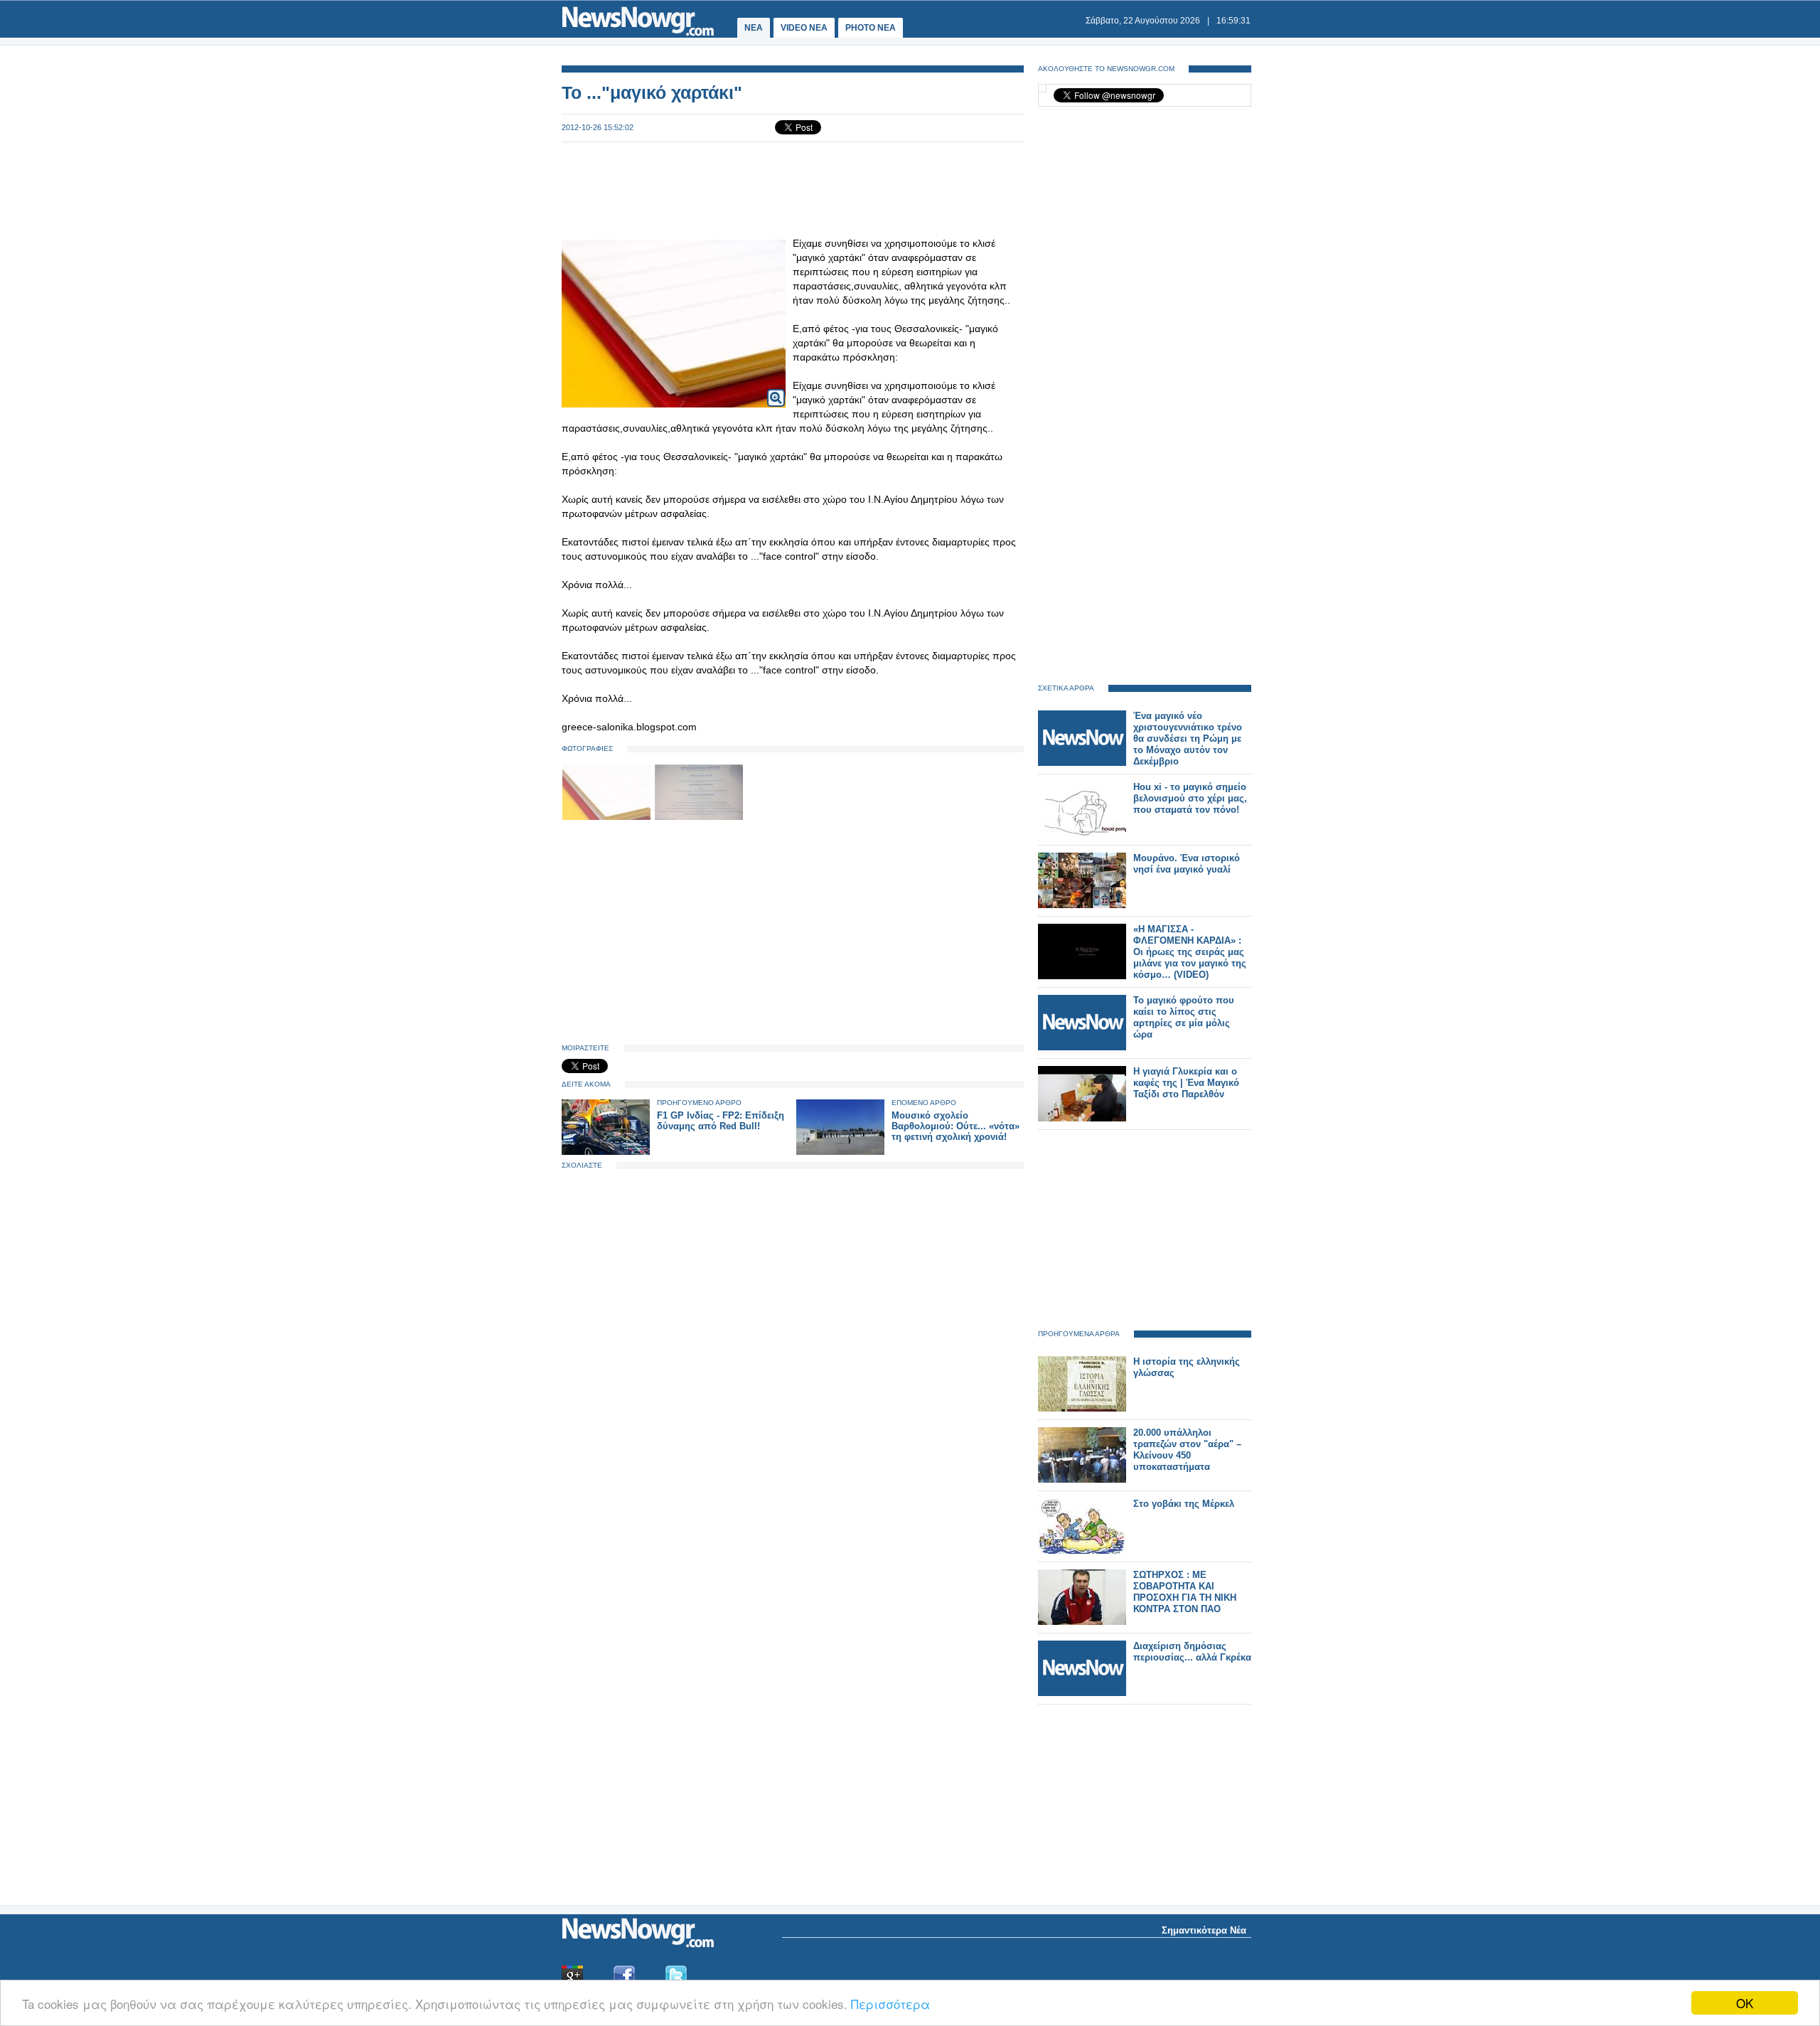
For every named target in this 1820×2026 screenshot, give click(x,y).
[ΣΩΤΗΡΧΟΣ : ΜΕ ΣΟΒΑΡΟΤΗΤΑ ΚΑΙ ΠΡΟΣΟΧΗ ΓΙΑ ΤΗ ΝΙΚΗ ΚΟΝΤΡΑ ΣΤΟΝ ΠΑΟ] (1082, 1622)
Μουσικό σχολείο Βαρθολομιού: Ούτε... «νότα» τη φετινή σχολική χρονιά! (955, 1126)
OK (1745, 2003)
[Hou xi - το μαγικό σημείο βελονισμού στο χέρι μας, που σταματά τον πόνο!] (1082, 834)
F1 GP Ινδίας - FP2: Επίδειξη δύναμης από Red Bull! (721, 1121)
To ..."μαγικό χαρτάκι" (652, 92)
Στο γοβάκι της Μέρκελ (1184, 1504)
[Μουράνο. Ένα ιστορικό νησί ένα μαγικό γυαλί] (1082, 905)
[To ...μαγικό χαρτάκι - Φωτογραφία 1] (608, 817)
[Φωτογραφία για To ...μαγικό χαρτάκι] (776, 389)
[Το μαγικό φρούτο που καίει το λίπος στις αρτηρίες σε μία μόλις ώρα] (1082, 1047)
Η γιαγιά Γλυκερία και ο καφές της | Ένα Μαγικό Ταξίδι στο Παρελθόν (1186, 1083)
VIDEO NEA (804, 28)
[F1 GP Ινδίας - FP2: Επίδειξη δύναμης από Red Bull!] (606, 1152)
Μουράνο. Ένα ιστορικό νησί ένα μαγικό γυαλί (1187, 864)
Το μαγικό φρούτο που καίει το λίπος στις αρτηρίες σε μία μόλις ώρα (1184, 1017)
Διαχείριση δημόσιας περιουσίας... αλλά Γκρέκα (1192, 1652)
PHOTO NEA (871, 28)
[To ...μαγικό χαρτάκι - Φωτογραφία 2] (699, 817)
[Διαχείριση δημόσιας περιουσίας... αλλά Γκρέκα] (1082, 1693)
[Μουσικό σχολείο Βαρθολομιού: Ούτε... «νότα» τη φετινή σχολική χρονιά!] (840, 1152)
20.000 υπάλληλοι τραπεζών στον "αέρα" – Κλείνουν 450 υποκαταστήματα (1187, 1450)
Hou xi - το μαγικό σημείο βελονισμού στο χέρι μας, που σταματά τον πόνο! (1190, 798)
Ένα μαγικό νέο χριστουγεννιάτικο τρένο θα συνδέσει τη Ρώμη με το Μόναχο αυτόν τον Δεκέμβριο (1188, 739)
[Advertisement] (793, 189)
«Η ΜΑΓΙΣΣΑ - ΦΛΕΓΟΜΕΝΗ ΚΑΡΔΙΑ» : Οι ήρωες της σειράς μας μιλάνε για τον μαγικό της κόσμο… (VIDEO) (1190, 952)
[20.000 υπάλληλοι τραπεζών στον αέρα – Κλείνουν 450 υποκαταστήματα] (1082, 1479)
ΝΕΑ (754, 28)
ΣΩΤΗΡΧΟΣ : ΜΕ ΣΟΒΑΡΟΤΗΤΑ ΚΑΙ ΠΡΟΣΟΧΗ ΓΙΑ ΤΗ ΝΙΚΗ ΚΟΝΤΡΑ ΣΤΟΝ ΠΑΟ (1185, 1592)
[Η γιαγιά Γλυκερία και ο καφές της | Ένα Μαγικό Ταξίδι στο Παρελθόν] (1082, 1118)
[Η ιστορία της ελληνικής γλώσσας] (1082, 1408)
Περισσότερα (890, 2004)
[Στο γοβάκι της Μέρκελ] (1082, 1551)
